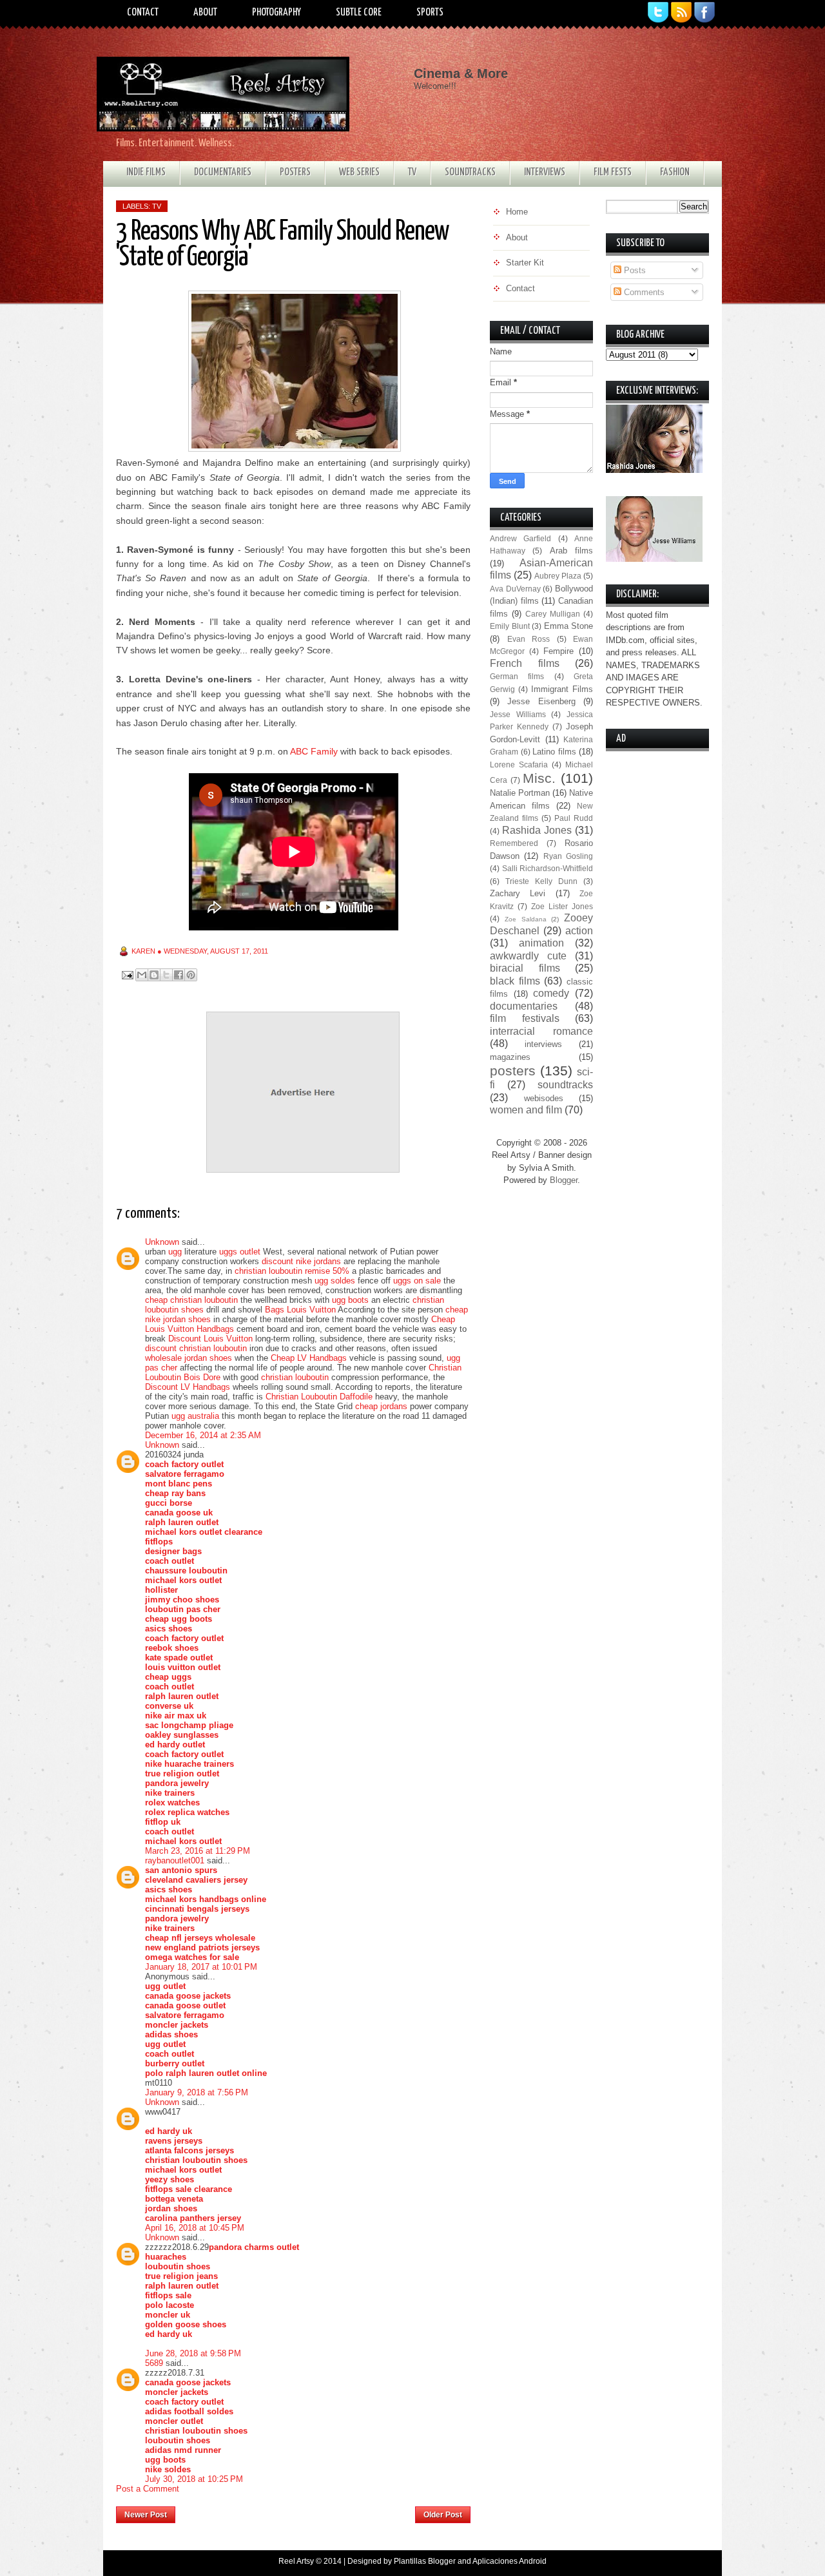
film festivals (525, 1018)
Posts (634, 270)
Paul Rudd (574, 818)
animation (541, 943)
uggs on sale (417, 1281)
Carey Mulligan (553, 614)
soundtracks (565, 1085)
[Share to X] (166, 975)
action (579, 931)
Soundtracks (470, 172)
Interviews (545, 172)
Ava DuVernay (515, 589)
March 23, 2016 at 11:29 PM (198, 1851)
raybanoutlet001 (175, 1860)
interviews (543, 1044)
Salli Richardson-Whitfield (548, 868)
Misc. (539, 778)
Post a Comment (148, 2489)
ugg (175, 1252)
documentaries (524, 1006)
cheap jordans (383, 1406)
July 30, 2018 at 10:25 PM (194, 2479)
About (205, 13)
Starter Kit (525, 263)
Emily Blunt (510, 626)
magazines (510, 1057)
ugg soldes (335, 1281)
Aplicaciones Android (510, 2561)
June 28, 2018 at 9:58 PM (193, 2353)
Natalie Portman (520, 793)
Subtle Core (359, 13)
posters (513, 1071)
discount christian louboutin (196, 1348)
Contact (143, 13)
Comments (643, 292)
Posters (295, 172)
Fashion (675, 172)
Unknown (162, 1242)
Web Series (359, 172)
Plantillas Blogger (425, 2561)
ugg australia (195, 1416)
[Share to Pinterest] (191, 975)
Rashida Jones (537, 830)
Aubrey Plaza (558, 576)
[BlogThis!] (154, 975)
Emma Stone (569, 626)
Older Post (443, 2515)
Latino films (554, 752)
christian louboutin (295, 1377)
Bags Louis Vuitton (300, 1310)
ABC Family (314, 751)
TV (412, 172)
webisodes (544, 1098)
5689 (154, 2363)
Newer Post (146, 2515)
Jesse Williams (518, 714)
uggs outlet (240, 1252)
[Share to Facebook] (179, 975)
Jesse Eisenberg (541, 701)
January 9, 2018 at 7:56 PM (197, 2092)
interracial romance (541, 1031)
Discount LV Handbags (188, 1387)
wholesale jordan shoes (189, 1358)
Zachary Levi (518, 893)
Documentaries (223, 172)
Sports (430, 13)
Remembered (514, 843)
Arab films (571, 551)
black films (515, 981)
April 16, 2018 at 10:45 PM (195, 2228)
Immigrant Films (562, 689)
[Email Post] (127, 974)
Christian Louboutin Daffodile (319, 1397)
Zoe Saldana (526, 919)
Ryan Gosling (568, 856)
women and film (526, 1110)
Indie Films (146, 172)
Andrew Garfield (520, 538)
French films (525, 663)
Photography (277, 13)
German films (517, 676)
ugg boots (350, 1300)
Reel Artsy (296, 2561)
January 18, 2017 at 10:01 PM (201, 1967)
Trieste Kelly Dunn (541, 881)
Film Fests (613, 172)
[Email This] (142, 975)
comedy (551, 993)
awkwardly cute (528, 956)
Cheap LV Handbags (309, 1358)
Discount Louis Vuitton (210, 1339)
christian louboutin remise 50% (292, 1271)
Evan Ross (529, 639)
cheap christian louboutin (191, 1300)
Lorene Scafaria (519, 764)
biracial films (525, 968)
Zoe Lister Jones (562, 906)
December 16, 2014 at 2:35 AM (203, 1435)
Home (296, 2511)
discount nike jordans (301, 1261)
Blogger (564, 1180)
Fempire (558, 651)
